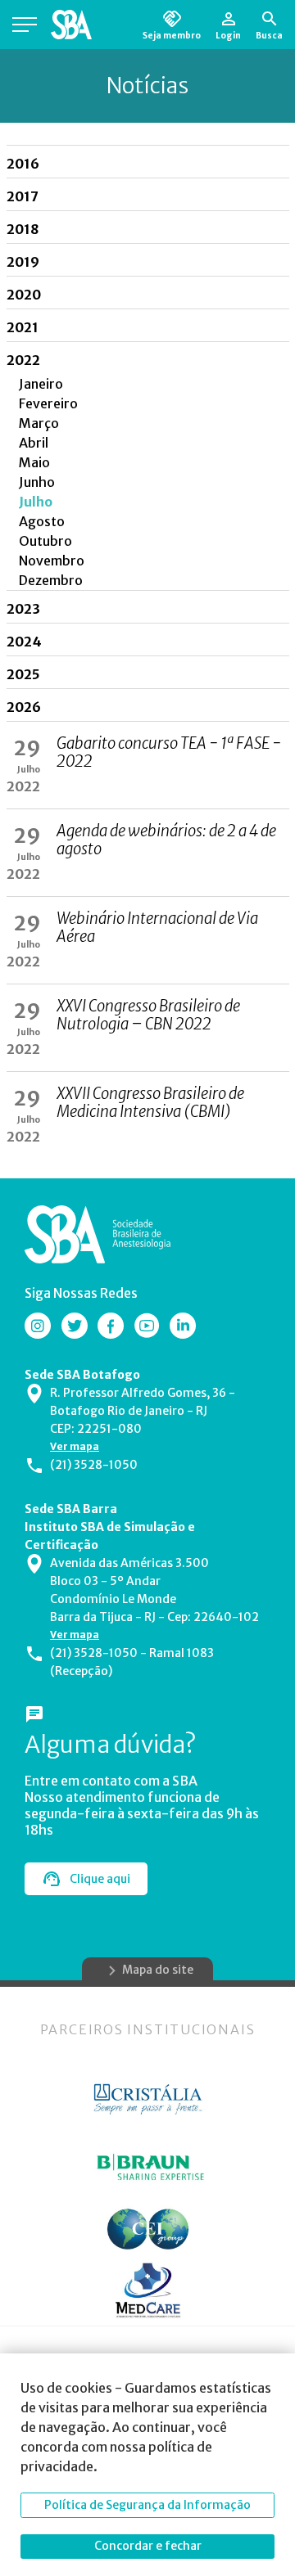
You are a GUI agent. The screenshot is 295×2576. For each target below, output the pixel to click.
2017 (23, 196)
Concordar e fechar (148, 2546)
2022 (23, 360)
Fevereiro (48, 403)
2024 (24, 642)
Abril (34, 443)
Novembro (52, 561)
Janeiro (41, 384)
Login (228, 35)
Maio (34, 462)
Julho (36, 502)
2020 (24, 295)
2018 (23, 229)
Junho (37, 482)
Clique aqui (100, 1879)
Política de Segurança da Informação (147, 2505)
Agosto (42, 521)
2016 (23, 164)
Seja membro (172, 35)
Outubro (45, 541)
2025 (23, 674)
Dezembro (51, 580)
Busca (269, 35)
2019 (23, 262)
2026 (24, 707)
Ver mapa (75, 1446)
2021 (23, 327)
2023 (23, 609)
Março (39, 423)
